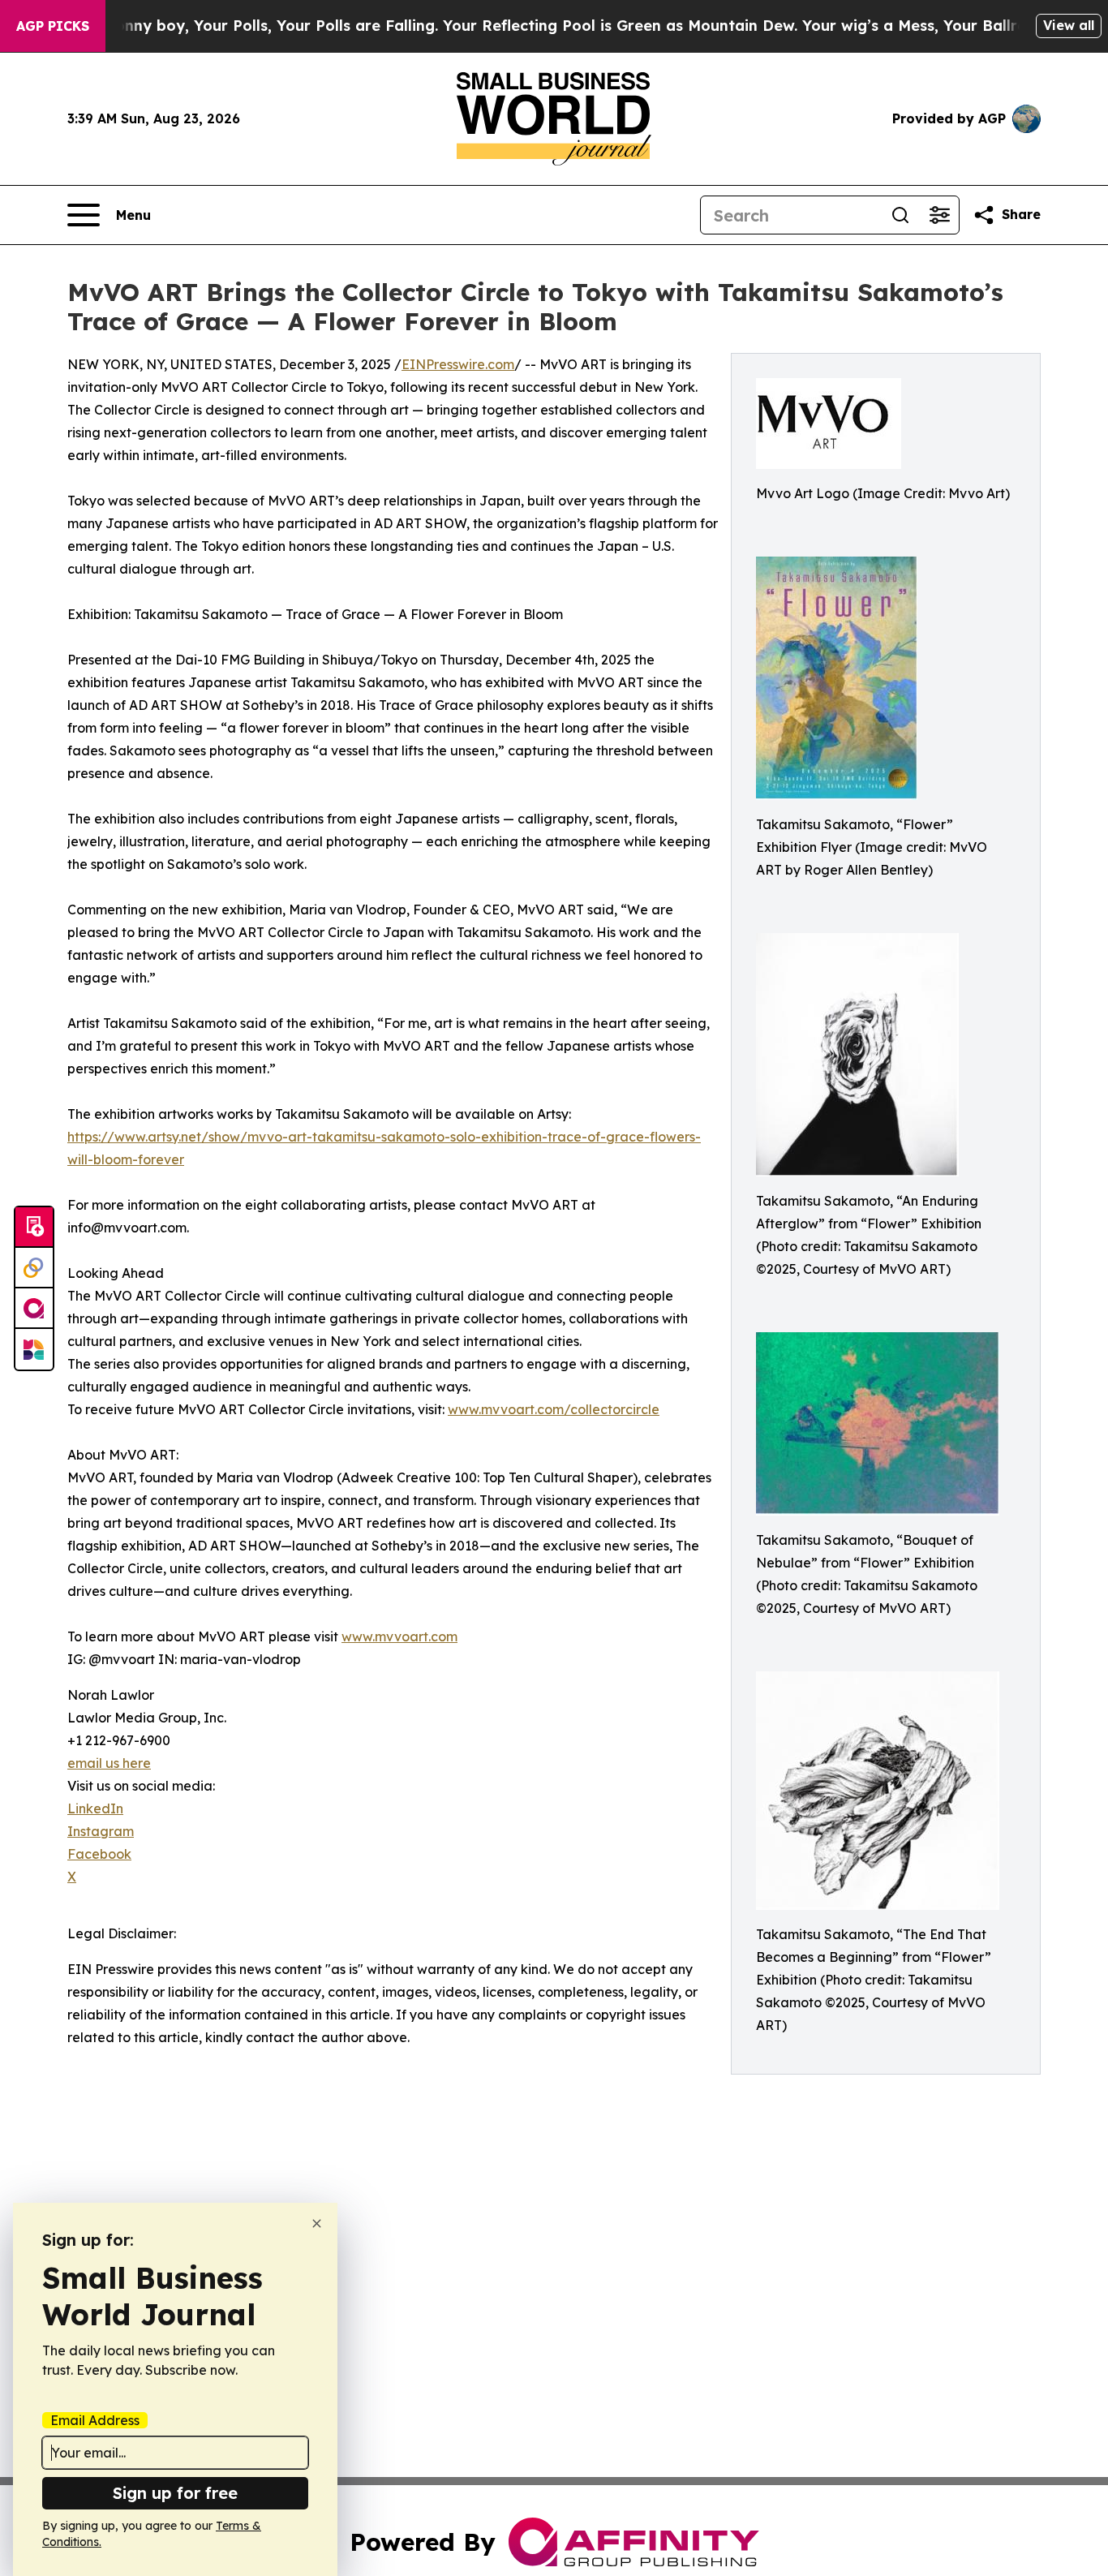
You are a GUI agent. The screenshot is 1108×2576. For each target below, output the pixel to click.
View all (1069, 25)
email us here (109, 1763)
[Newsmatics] (34, 1349)
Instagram (101, 1831)
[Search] (900, 215)
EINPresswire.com (458, 364)
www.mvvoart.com (399, 1636)
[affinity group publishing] (34, 1309)
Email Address (95, 2420)
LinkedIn (95, 1808)
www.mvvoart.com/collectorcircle (554, 1409)
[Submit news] (34, 1228)
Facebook (99, 1854)
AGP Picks (53, 26)
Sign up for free (175, 2493)
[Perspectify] (34, 1268)
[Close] (317, 2223)
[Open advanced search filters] (939, 215)
